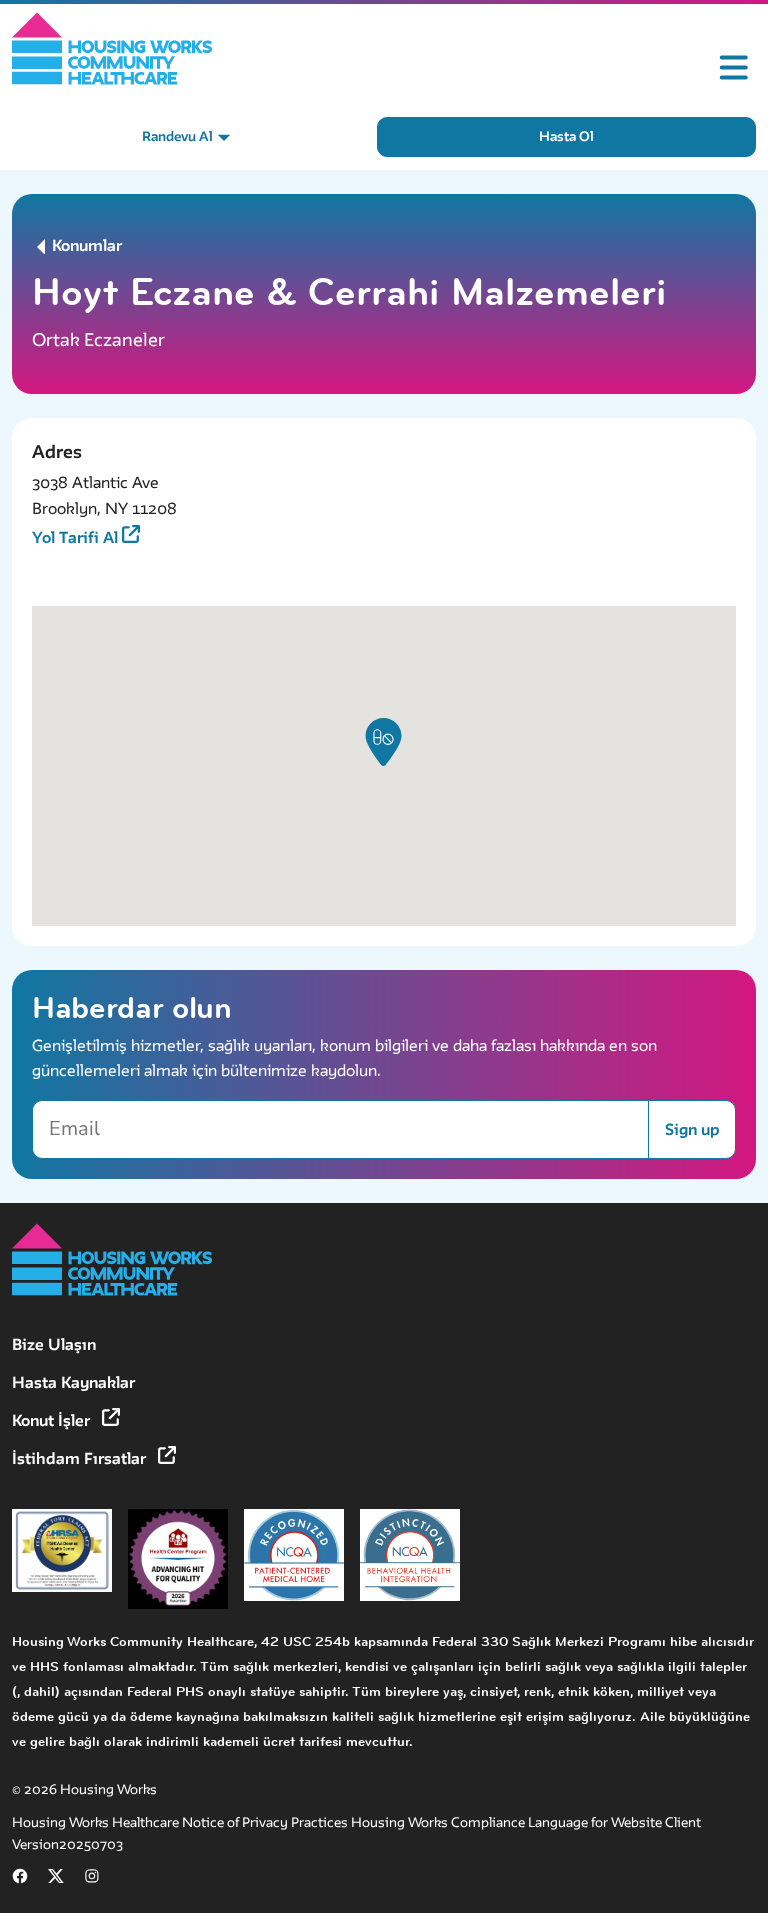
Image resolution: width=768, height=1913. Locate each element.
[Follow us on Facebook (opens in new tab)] (20, 1879)
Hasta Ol (566, 136)
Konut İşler (53, 1420)
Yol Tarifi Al (77, 537)
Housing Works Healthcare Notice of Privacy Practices (181, 1822)
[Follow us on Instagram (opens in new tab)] (92, 1879)
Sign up (692, 1129)
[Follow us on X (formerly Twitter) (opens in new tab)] (56, 1879)
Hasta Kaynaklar (73, 1382)
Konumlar (85, 245)
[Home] (112, 48)
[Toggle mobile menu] (734, 68)
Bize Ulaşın (54, 1344)
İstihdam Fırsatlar (81, 1458)
